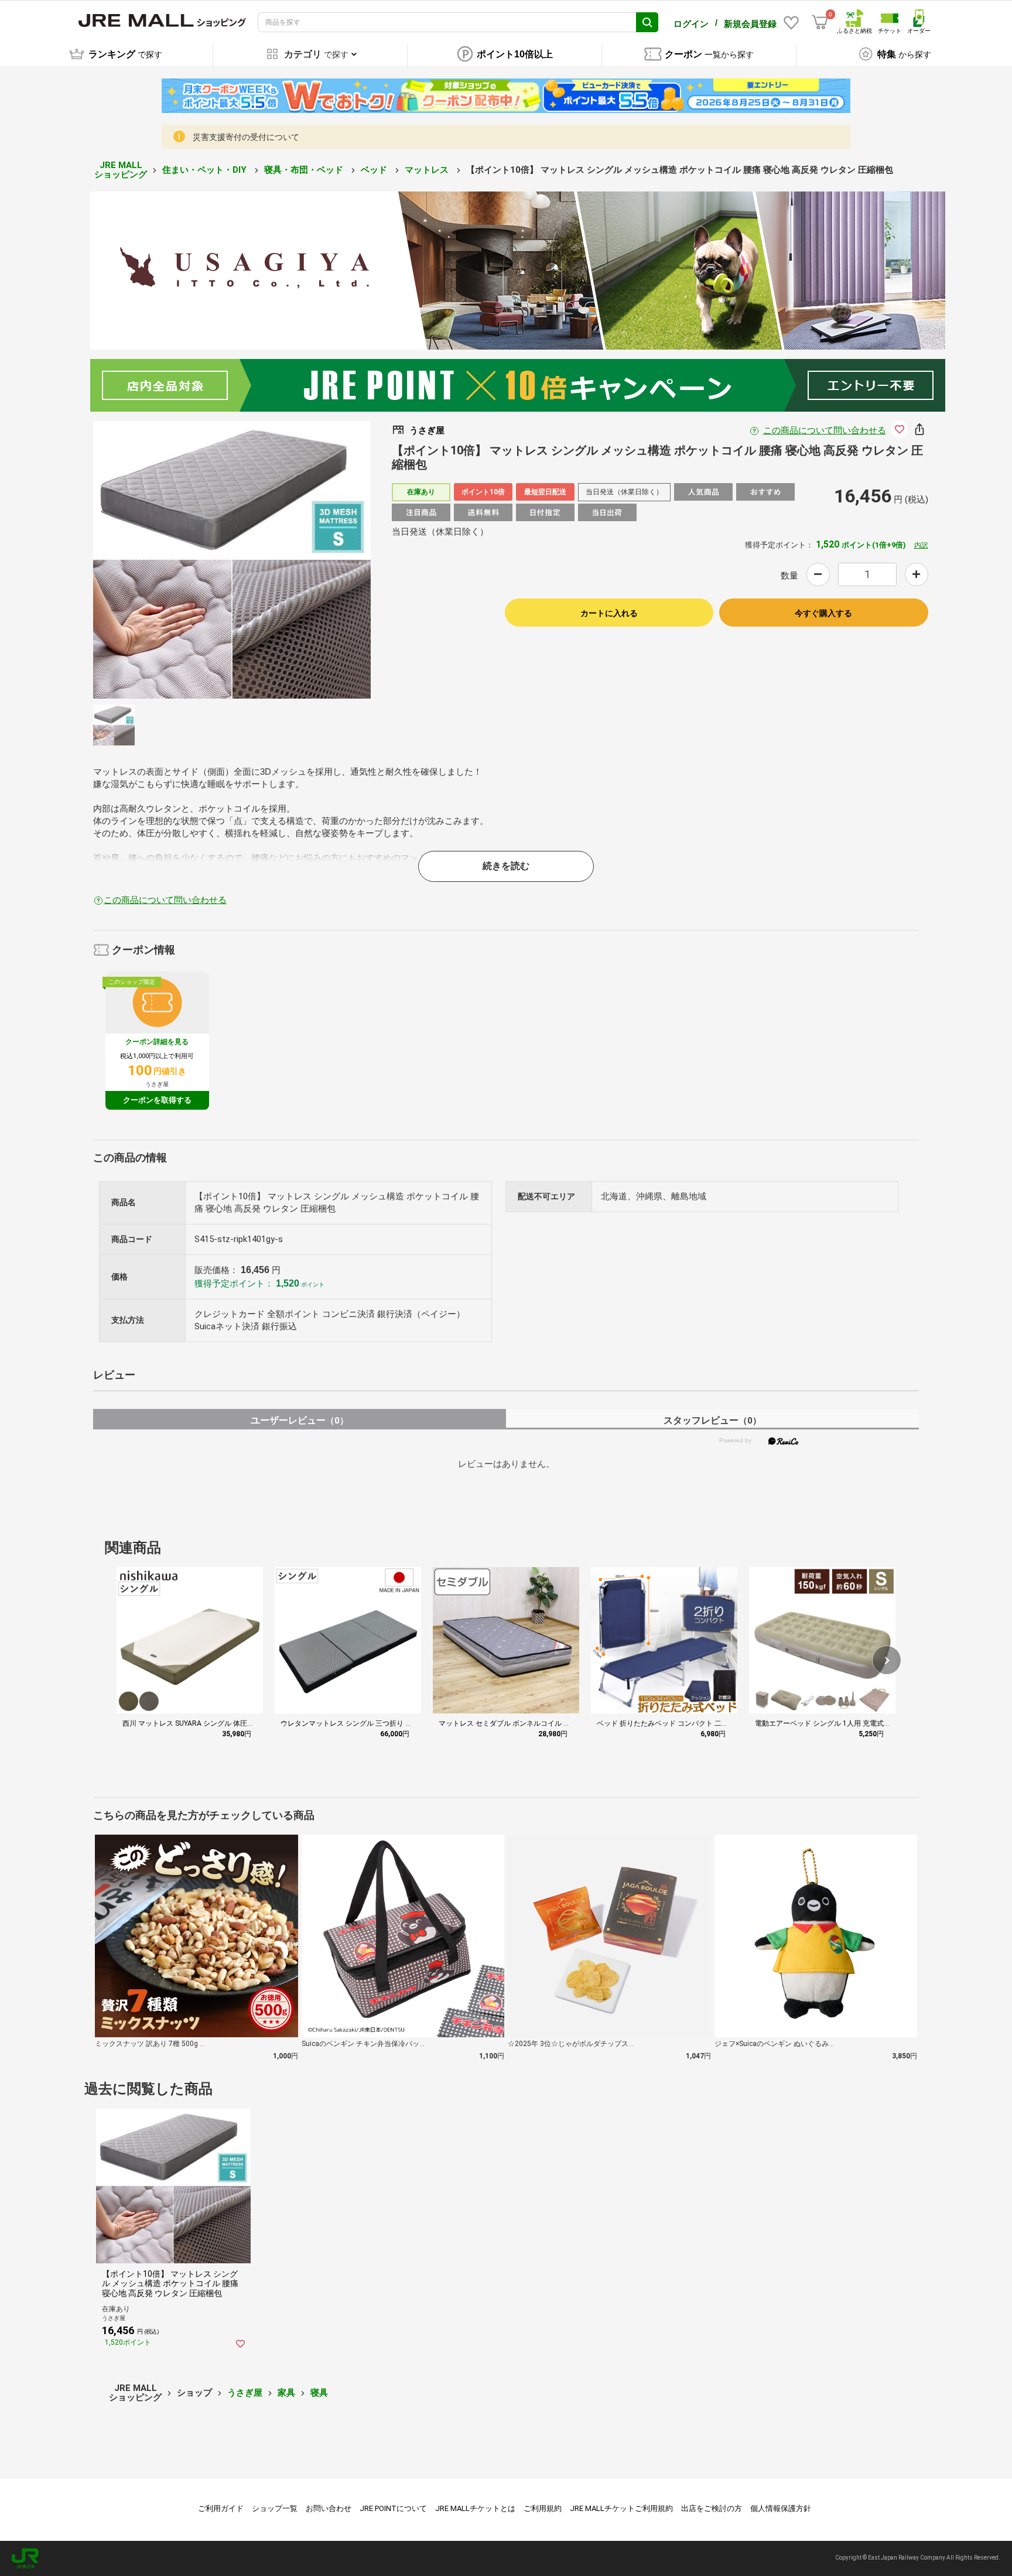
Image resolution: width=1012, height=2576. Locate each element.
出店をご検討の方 (712, 2508)
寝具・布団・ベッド (305, 170)
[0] (820, 22)
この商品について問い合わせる (825, 430)
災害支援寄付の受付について (246, 137)
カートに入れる (609, 613)
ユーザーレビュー (300, 1420)
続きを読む (506, 866)
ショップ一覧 (275, 2508)
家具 (286, 2393)
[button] (887, 1660)
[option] (232, 560)
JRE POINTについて (393, 2508)
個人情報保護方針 (781, 2508)
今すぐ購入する (823, 613)
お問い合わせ (329, 2508)
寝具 (319, 2393)
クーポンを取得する (157, 1100)
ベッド (375, 170)
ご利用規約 (543, 2508)
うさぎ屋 (245, 2393)
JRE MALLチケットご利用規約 (621, 2508)
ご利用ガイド (221, 2508)
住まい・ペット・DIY (206, 170)
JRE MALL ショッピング (121, 170)
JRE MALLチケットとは (475, 2508)
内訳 (921, 545)
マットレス (428, 170)
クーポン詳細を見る (157, 1042)
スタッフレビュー (712, 1420)
